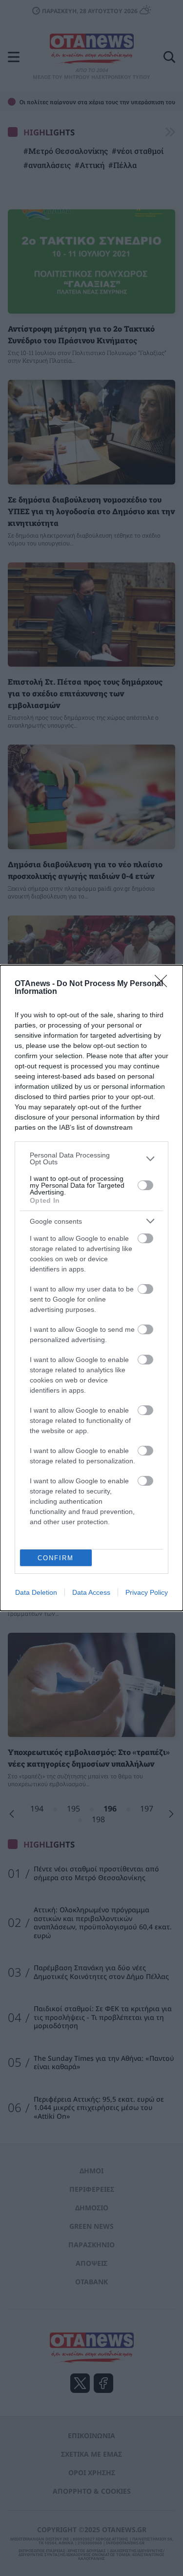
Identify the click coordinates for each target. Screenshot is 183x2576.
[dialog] (91, 1288)
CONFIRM (56, 1558)
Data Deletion (36, 1592)
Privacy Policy (147, 1592)
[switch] (145, 1185)
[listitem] (91, 1158)
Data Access (91, 1592)
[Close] (164, 984)
